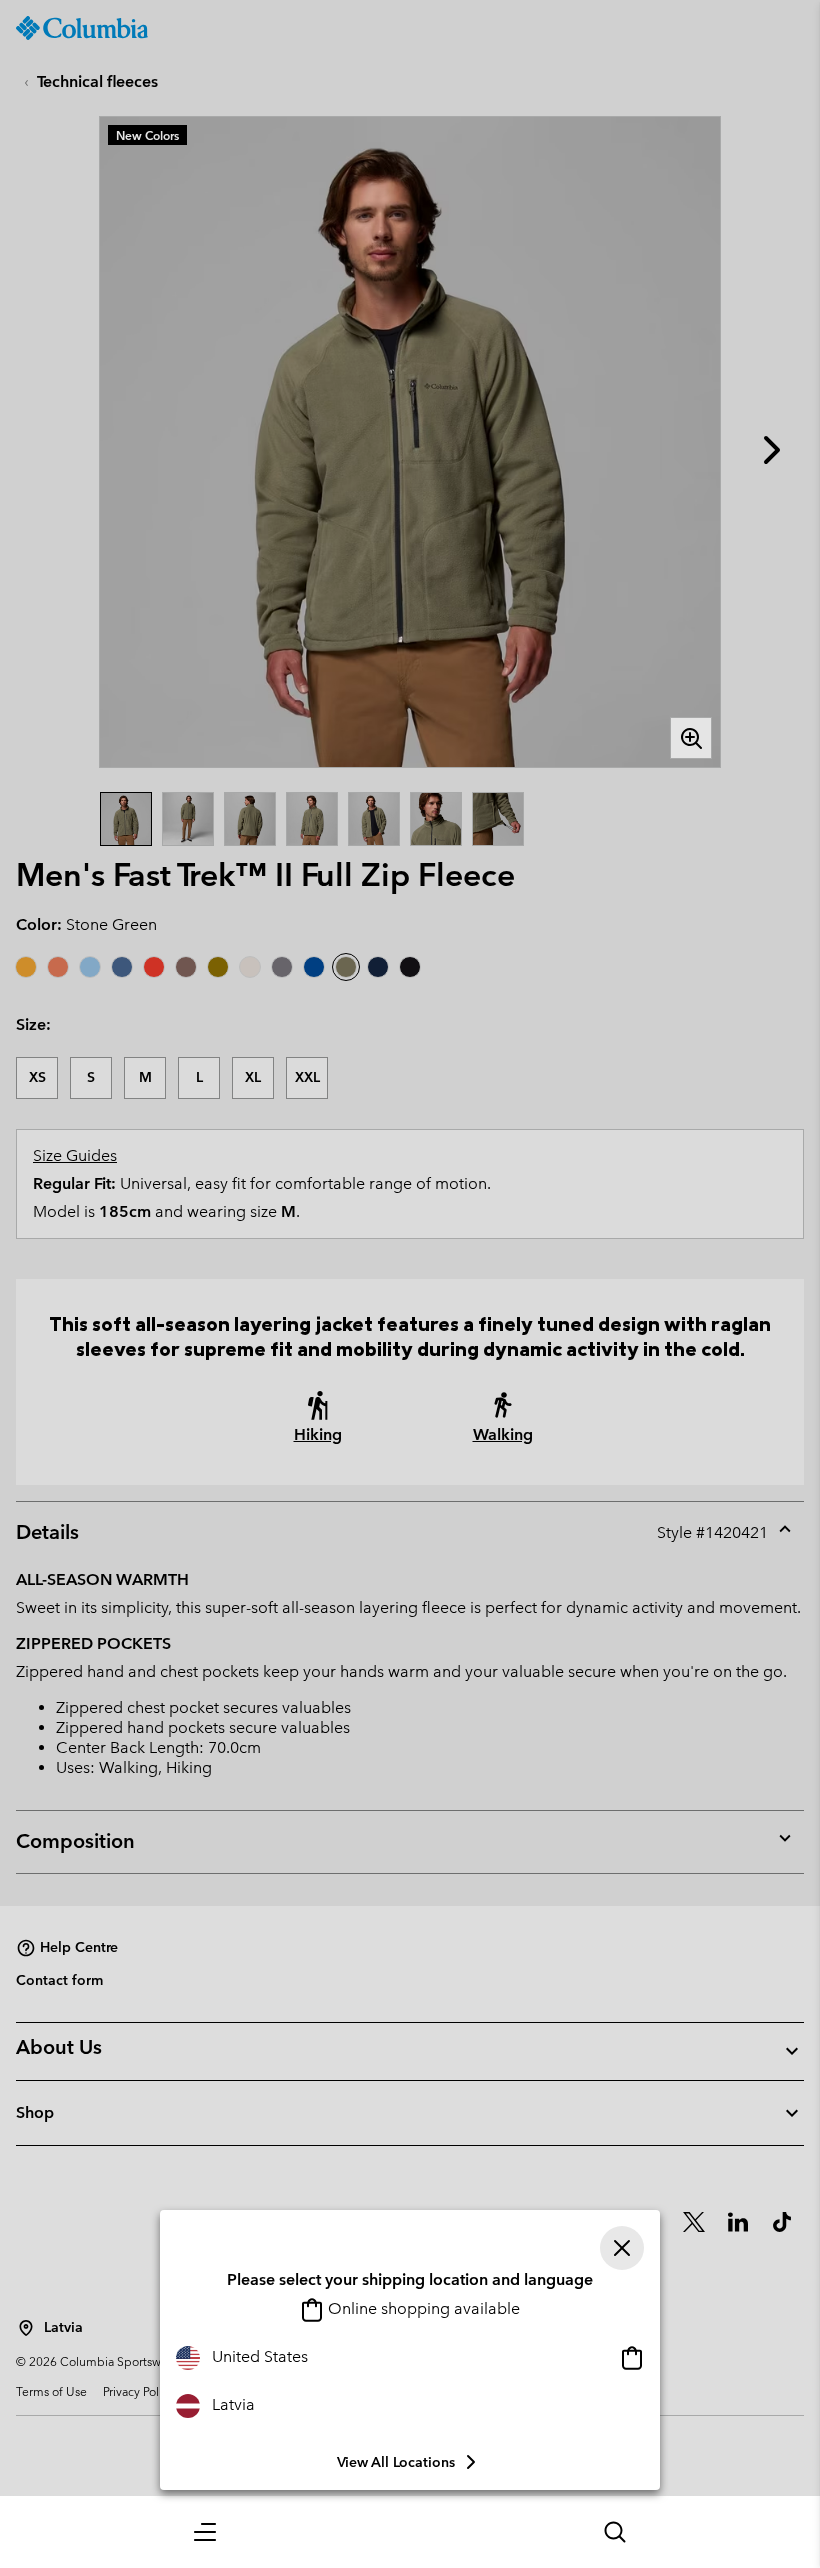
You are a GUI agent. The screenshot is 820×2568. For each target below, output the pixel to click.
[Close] (622, 2248)
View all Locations (396, 2462)
